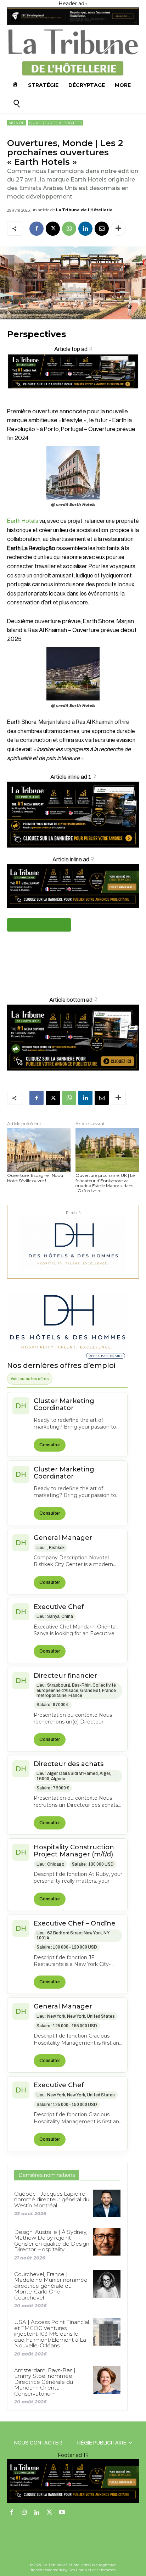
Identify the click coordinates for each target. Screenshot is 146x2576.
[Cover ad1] (73, 1038)
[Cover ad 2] (73, 815)
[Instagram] (24, 2513)
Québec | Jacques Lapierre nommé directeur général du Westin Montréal (52, 2200)
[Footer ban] (73, 2481)
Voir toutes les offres (30, 1379)
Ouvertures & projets (56, 123)
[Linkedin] (85, 229)
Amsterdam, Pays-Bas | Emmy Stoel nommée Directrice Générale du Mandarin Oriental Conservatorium (45, 2382)
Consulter (50, 1445)
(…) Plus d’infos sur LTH (39, 925)
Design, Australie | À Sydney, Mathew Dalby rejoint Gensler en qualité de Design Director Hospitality (52, 2241)
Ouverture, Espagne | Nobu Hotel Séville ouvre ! (35, 1178)
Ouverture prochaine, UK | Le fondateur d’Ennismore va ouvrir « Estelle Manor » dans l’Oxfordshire (105, 1183)
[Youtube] (62, 2513)
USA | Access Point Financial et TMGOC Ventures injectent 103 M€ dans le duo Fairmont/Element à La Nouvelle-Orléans (52, 2334)
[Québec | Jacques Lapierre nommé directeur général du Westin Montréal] (107, 2203)
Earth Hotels (23, 521)
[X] (53, 229)
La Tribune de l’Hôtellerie (84, 210)
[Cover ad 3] (73, 913)
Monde (17, 123)
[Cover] (73, 395)
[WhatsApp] (69, 229)
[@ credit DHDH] (73, 23)
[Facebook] (36, 229)
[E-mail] (102, 229)
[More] (118, 229)
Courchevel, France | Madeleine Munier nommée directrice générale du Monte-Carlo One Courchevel (51, 2286)
